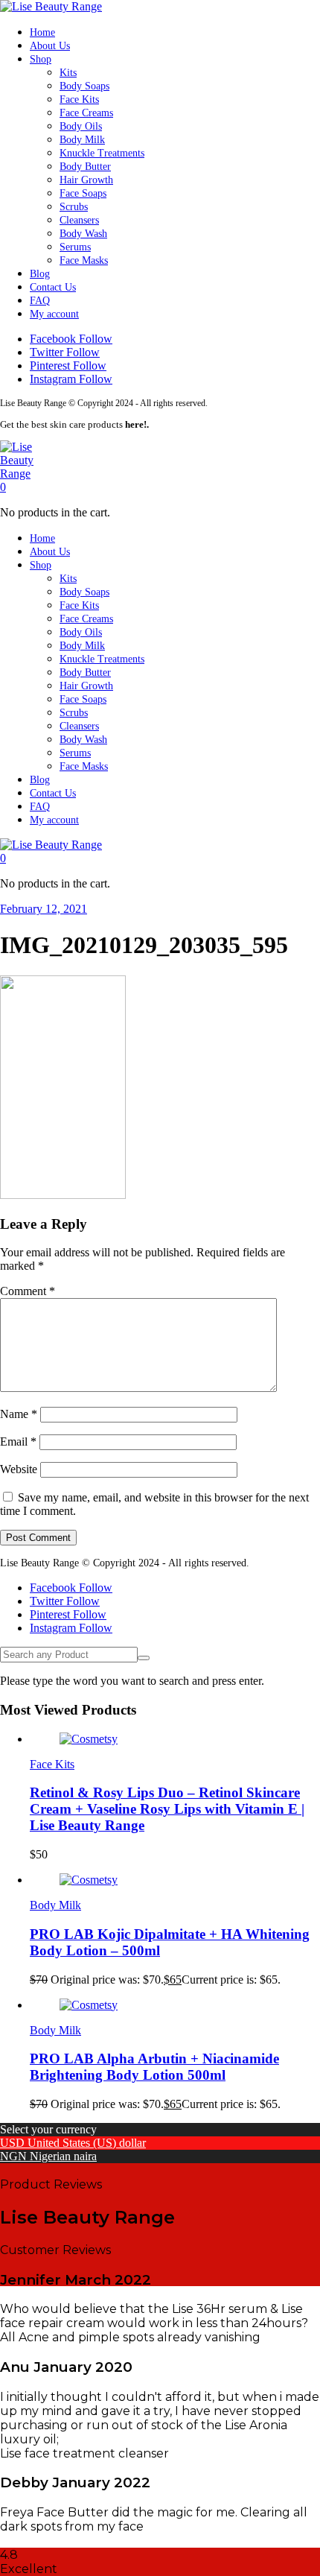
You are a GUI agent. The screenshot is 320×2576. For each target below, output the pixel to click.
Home (42, 32)
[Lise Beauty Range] (51, 6)
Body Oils (81, 126)
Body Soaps (84, 86)
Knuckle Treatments (102, 153)
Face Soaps (83, 193)
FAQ (40, 301)
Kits (68, 73)
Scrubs (74, 207)
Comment (28, 1291)
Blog (40, 274)
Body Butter (85, 167)
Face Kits (79, 99)
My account (54, 314)
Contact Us (53, 287)
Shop (41, 59)
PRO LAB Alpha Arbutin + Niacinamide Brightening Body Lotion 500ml (154, 2067)
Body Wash (83, 234)
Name (19, 1414)
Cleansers (79, 220)
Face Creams (86, 113)
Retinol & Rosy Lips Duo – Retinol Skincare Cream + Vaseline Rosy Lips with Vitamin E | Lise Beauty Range (167, 1809)
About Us (50, 46)
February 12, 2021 (44, 909)
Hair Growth (86, 180)
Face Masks (84, 260)
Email (18, 1442)
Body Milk (82, 140)
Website (19, 1469)
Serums (75, 247)
